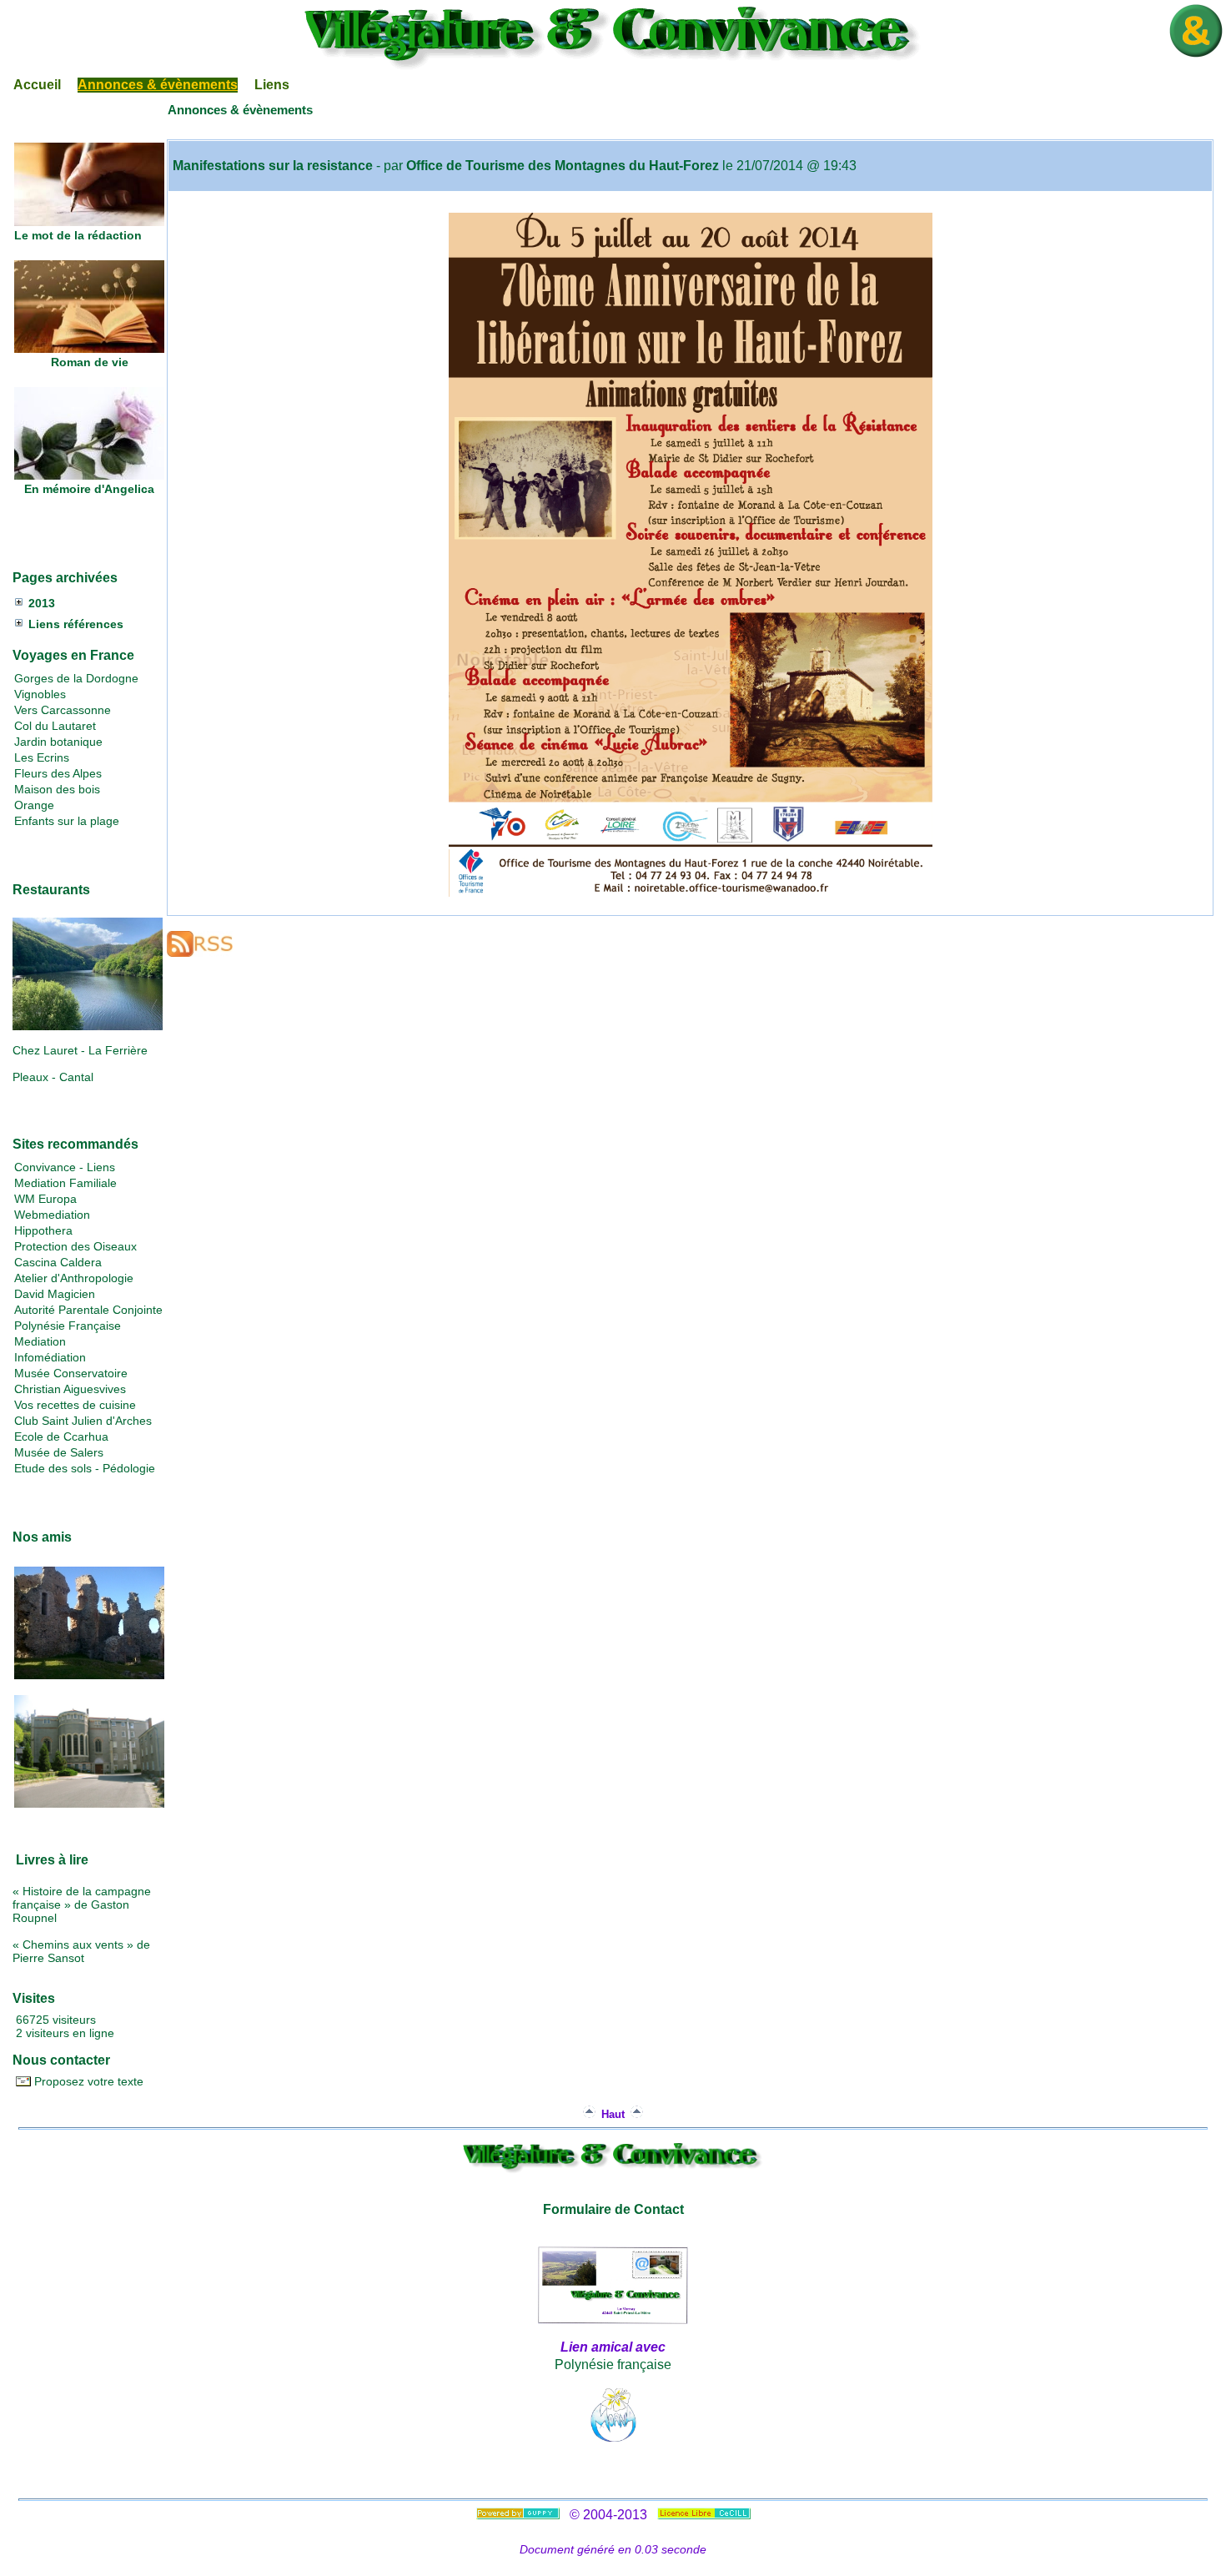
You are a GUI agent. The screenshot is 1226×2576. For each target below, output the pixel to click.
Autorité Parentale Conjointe (88, 1310)
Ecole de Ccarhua (61, 1436)
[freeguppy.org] (520, 2515)
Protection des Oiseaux (75, 1246)
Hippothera (43, 1230)
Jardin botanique (58, 742)
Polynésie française (613, 2365)
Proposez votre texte (87, 2081)
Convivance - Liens (65, 1167)
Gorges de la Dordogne (76, 678)
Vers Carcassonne (63, 710)
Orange (34, 805)
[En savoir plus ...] (706, 2515)
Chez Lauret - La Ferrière (80, 1050)
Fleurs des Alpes (58, 773)
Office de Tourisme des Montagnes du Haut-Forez (563, 166)
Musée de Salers (59, 1452)
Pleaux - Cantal (53, 1077)
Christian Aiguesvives (70, 1389)
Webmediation (52, 1215)
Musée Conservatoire (71, 1373)
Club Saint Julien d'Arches (83, 1421)
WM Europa (45, 1199)
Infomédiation (50, 1357)
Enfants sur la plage (67, 821)
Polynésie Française (68, 1326)
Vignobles (40, 694)
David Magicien (55, 1294)
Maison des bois (57, 789)
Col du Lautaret (55, 726)
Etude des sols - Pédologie (85, 1468)
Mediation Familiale (65, 1183)
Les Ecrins (42, 757)
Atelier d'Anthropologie (74, 1278)
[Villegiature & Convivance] (613, 66)
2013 (42, 603)
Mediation (40, 1341)
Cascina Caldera (58, 1262)
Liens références (76, 624)
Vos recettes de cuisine (75, 1405)
